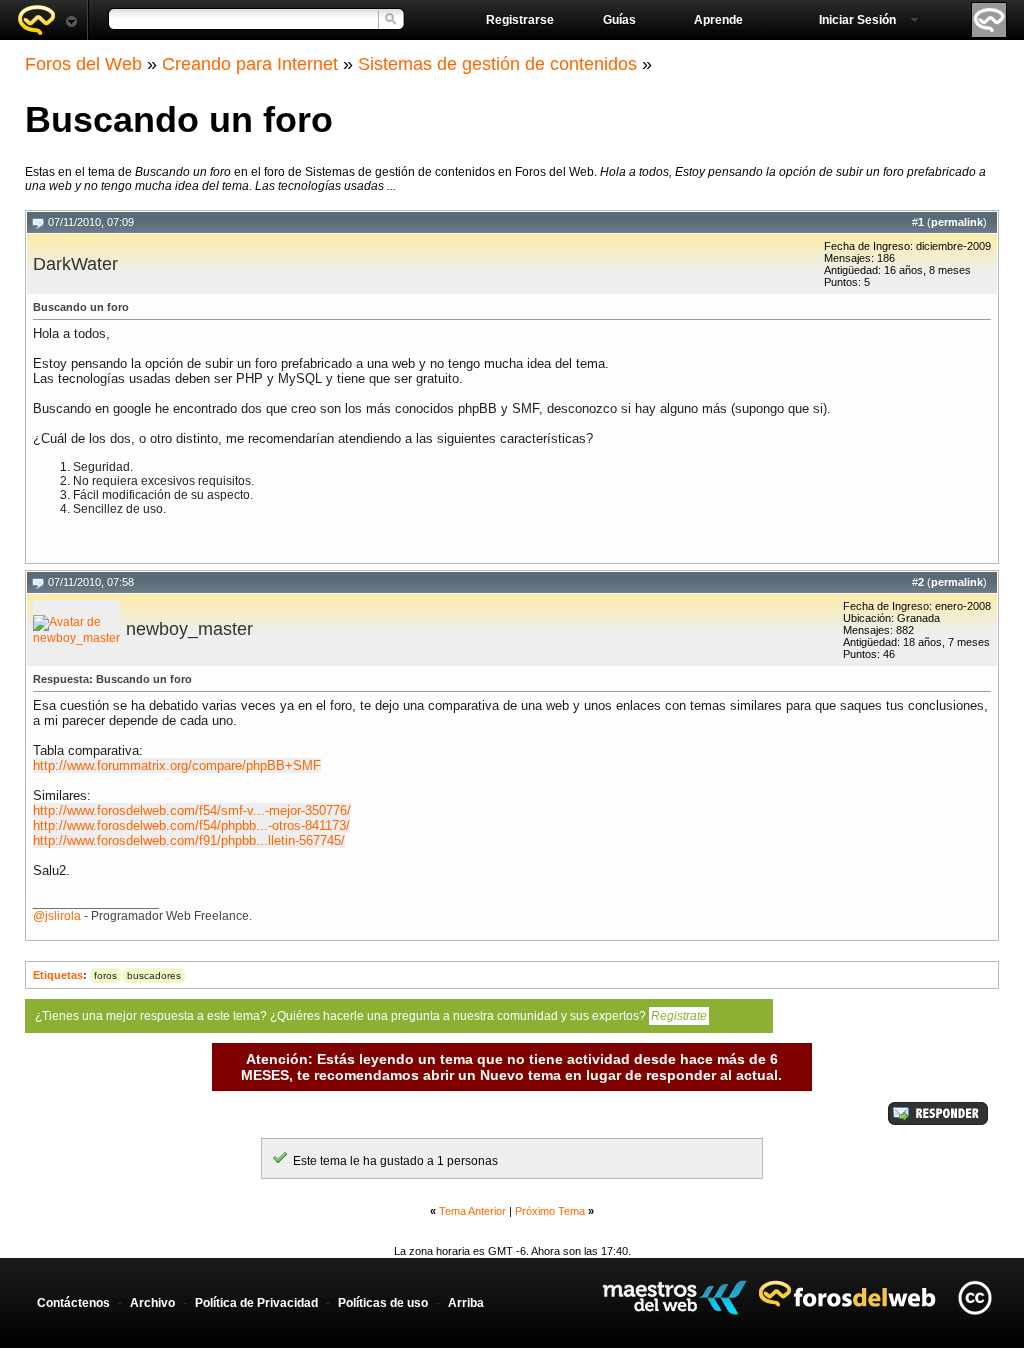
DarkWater (75, 264)
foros (105, 975)
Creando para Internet (250, 64)
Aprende (718, 20)
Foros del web (47, 20)
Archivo (152, 1303)
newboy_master (189, 629)
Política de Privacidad (256, 1303)
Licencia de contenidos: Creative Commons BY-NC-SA (974, 1297)
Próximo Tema (550, 1211)
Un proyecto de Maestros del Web (674, 1297)
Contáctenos (73, 1303)
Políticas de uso (383, 1303)
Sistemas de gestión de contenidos (497, 64)
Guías (619, 20)
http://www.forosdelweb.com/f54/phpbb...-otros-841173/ (191, 825)
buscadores (154, 975)
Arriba (466, 1303)
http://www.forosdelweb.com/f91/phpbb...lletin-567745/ (189, 840)
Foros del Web (83, 64)
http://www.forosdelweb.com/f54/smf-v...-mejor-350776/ (192, 810)
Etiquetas (58, 975)
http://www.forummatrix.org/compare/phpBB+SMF (177, 765)
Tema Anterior (472, 1211)
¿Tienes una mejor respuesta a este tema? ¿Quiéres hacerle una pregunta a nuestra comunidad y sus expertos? (371, 1016)
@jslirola (57, 916)
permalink (957, 222)
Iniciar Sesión (857, 20)
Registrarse (520, 20)
